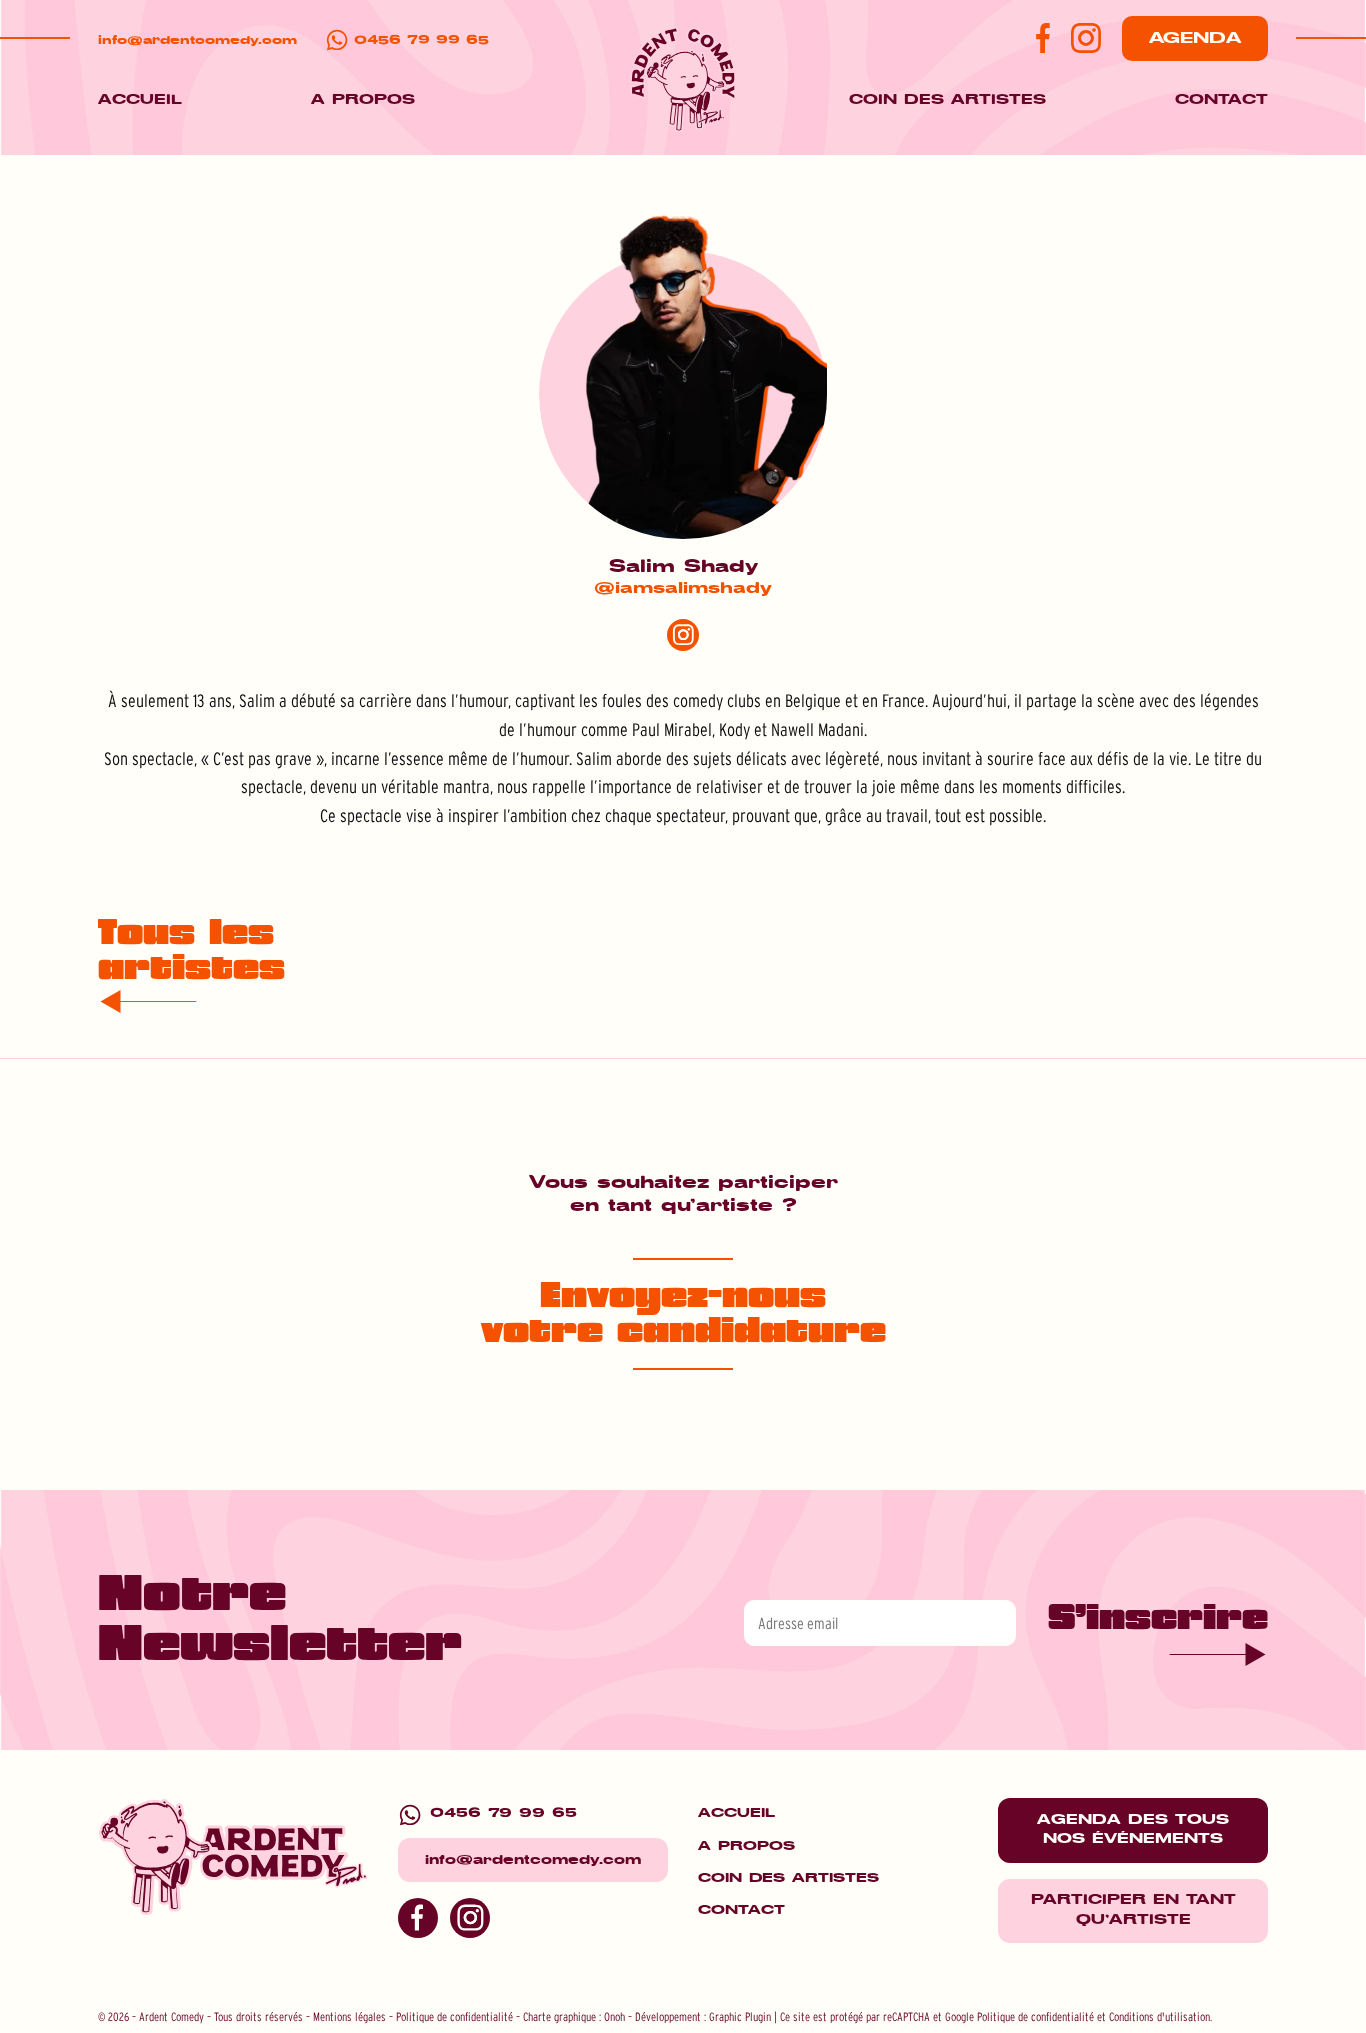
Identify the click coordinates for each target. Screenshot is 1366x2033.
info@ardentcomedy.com (197, 40)
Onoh (614, 2016)
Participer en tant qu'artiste (1133, 1910)
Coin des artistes (947, 100)
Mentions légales (349, 2016)
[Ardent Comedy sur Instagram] (1086, 38)
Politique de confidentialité (454, 2016)
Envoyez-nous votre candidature (683, 1314)
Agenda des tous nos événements (1133, 1830)
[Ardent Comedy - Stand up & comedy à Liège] (683, 81)
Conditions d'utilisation (1159, 2016)
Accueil (140, 100)
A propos (363, 100)
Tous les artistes (191, 951)
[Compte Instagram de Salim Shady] (683, 635)
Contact (1221, 100)
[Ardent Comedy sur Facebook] (1035, 38)
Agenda (1195, 38)
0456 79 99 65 (421, 40)
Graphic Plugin (740, 2016)
